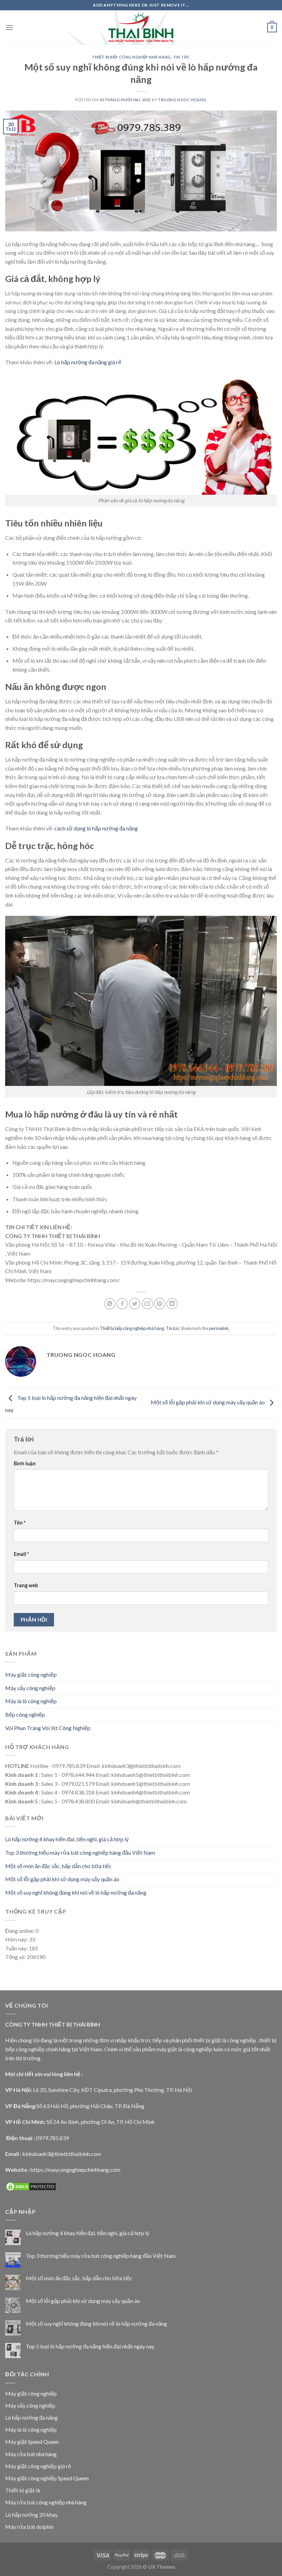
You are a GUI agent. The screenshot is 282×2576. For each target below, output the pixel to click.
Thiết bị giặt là (23, 2490)
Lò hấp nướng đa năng (31, 2417)
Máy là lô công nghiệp (31, 1701)
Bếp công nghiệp (25, 1714)
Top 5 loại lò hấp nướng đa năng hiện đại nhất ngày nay (90, 2346)
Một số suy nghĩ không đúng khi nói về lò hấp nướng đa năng (76, 1892)
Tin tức (182, 57)
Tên (20, 1523)
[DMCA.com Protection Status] (31, 2186)
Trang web (26, 1585)
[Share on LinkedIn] (172, 1304)
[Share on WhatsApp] (110, 1304)
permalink (219, 1328)
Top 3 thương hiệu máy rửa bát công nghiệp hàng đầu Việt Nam (80, 1852)
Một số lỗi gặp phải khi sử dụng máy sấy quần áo (208, 1402)
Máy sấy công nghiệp (30, 1688)
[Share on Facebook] (122, 1304)
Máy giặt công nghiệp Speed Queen (47, 2478)
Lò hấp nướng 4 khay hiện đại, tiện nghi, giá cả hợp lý (67, 1839)
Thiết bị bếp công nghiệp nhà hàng (131, 57)
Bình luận (25, 1463)
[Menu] (9, 27)
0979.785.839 (52, 2138)
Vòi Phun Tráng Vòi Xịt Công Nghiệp (48, 1728)
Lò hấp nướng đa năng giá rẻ (88, 362)
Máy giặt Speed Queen (32, 2442)
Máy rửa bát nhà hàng (31, 2454)
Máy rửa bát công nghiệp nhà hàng (46, 2502)
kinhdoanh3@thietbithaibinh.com (62, 2154)
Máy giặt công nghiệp (31, 1674)
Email (21, 1554)
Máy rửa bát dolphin (29, 2527)
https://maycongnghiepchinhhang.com (75, 2170)
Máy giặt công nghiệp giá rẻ (38, 2466)
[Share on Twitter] (135, 1304)
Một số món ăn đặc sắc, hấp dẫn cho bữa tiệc (58, 1866)
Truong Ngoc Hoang (182, 100)
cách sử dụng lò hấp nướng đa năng (96, 828)
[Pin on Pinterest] (160, 1304)
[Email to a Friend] (147, 1304)
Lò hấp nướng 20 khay (31, 2515)
